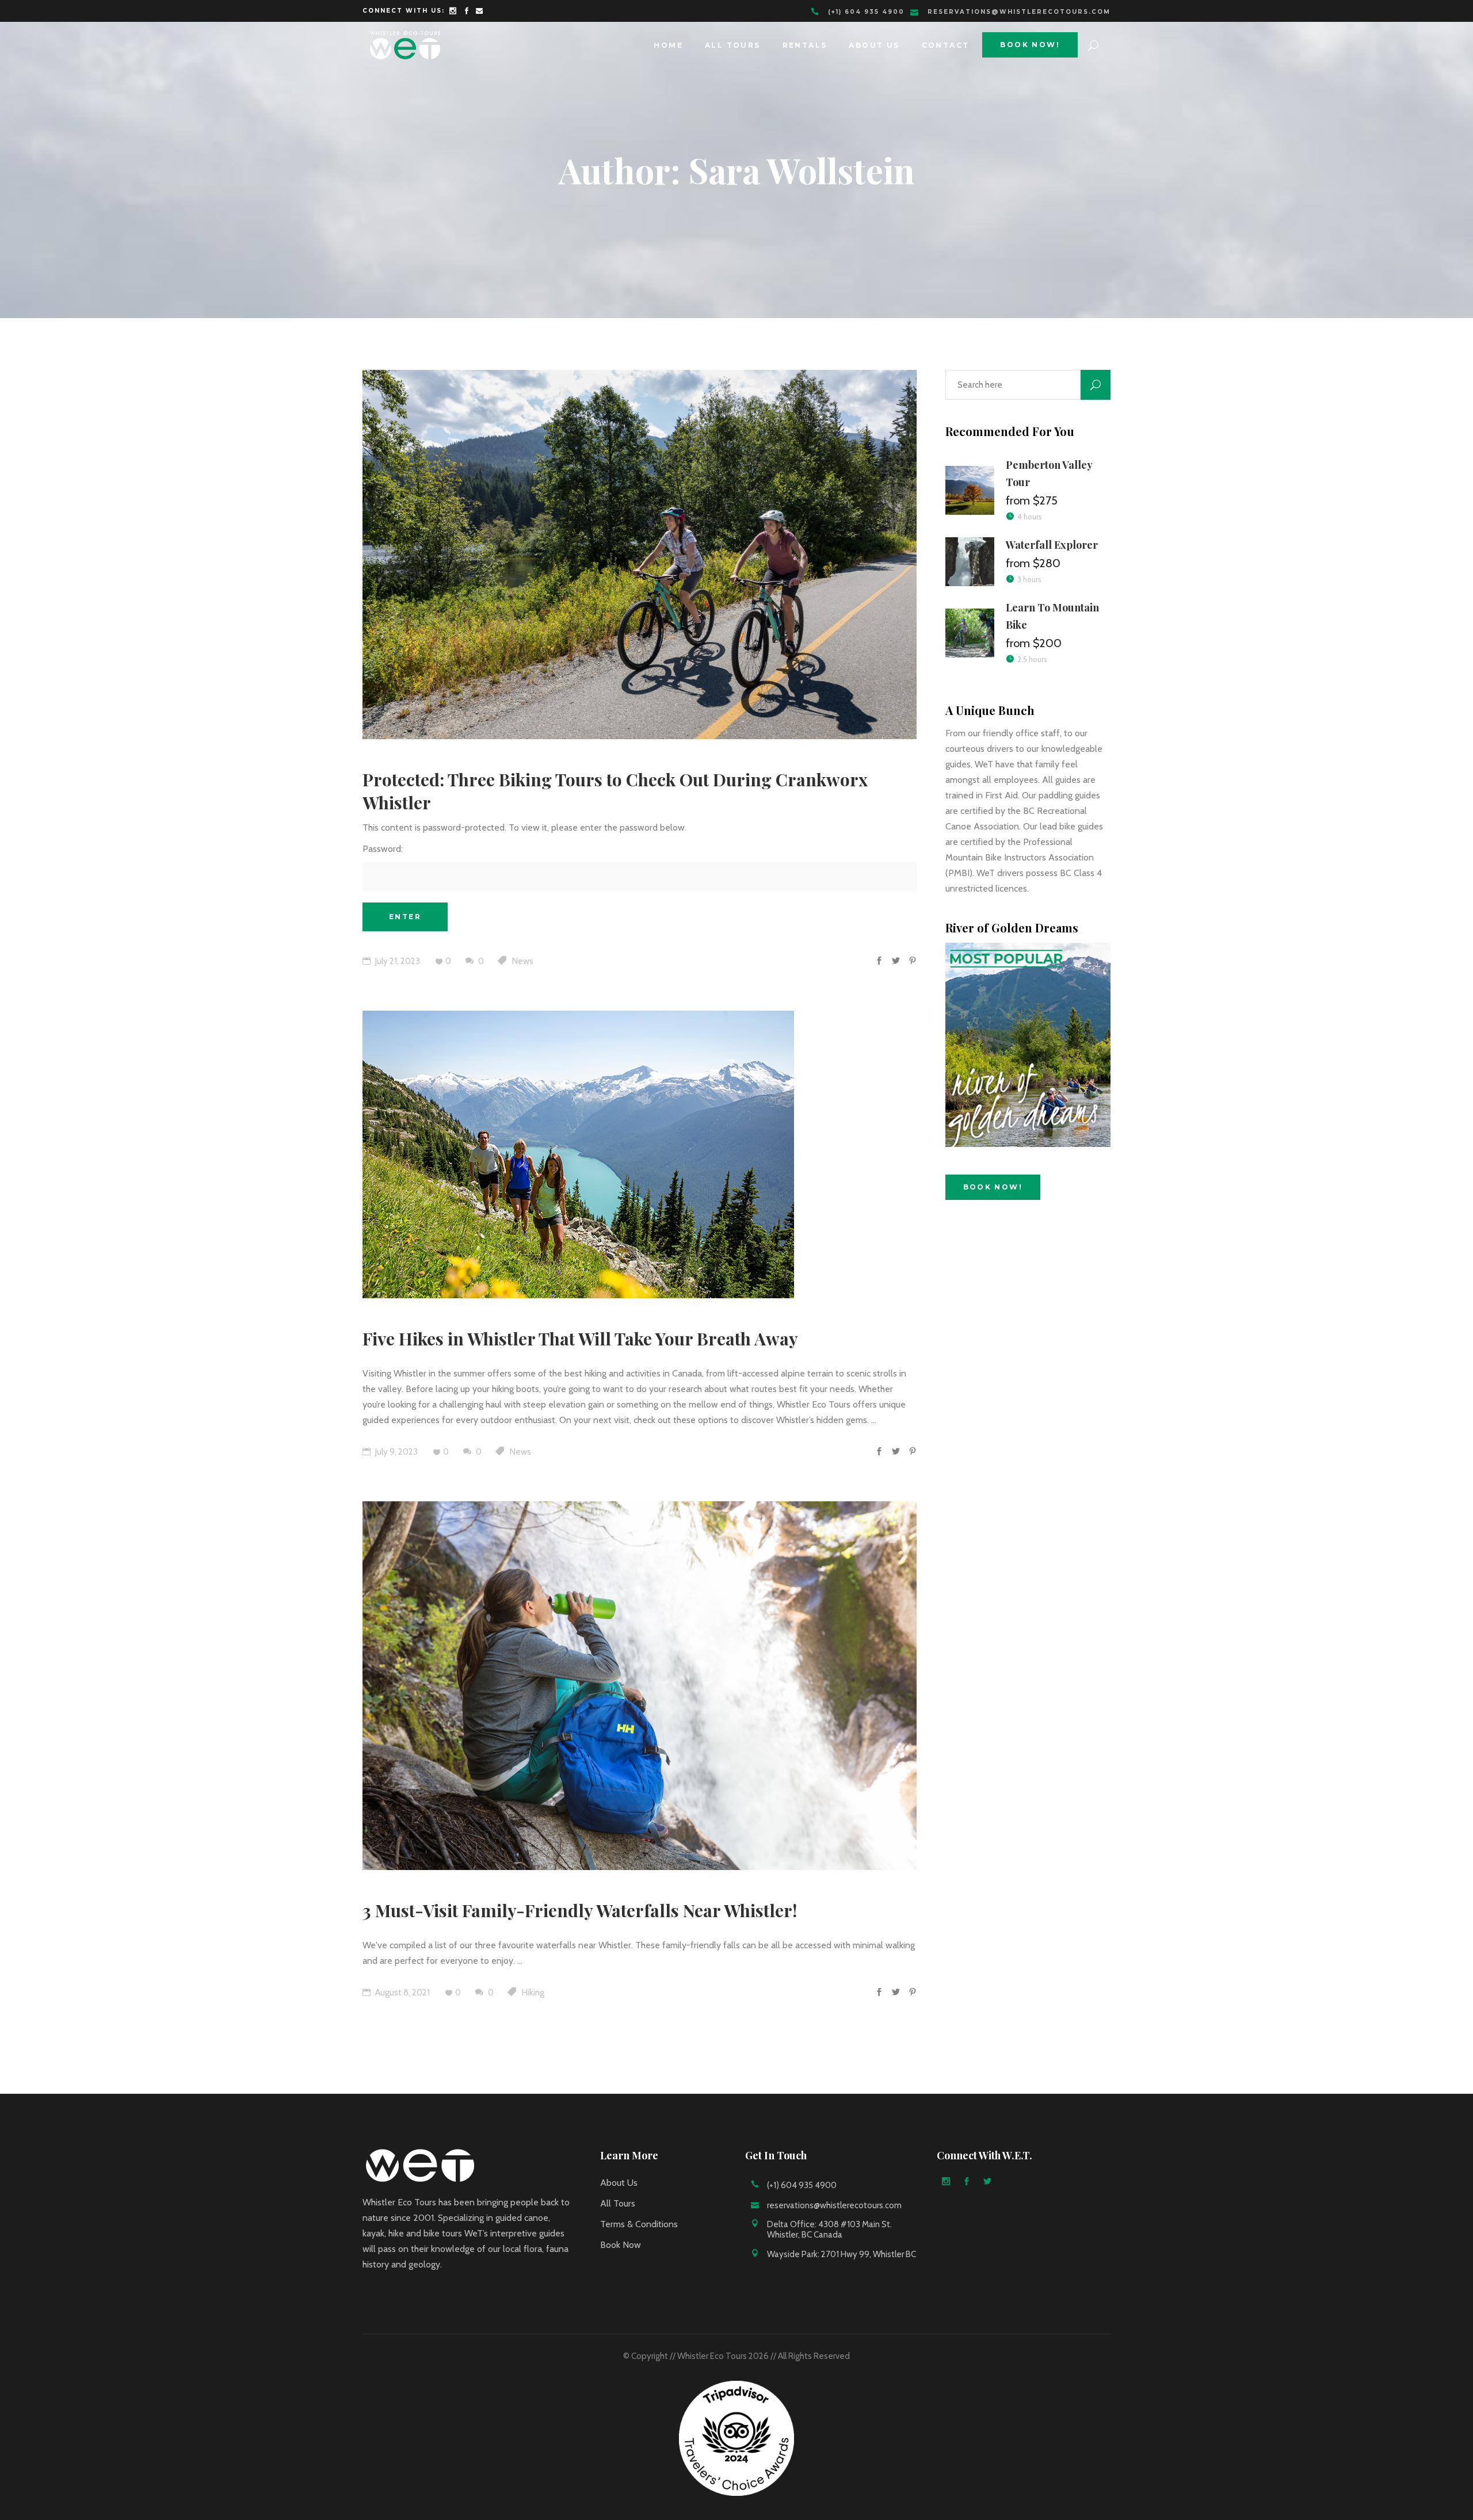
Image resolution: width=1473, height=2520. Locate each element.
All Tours (618, 2203)
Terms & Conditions (639, 2224)
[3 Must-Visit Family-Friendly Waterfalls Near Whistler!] (640, 1686)
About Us (619, 2183)
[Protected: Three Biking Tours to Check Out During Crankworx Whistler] (640, 555)
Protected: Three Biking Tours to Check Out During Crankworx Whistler (615, 791)
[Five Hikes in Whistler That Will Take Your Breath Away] (578, 1154)
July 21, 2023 (397, 961)
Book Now (621, 2245)
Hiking (533, 1993)
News (523, 961)
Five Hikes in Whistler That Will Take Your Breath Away (580, 1339)
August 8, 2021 (402, 1993)
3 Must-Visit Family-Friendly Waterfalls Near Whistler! (580, 1910)
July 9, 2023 (396, 1452)
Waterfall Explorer (1052, 545)
